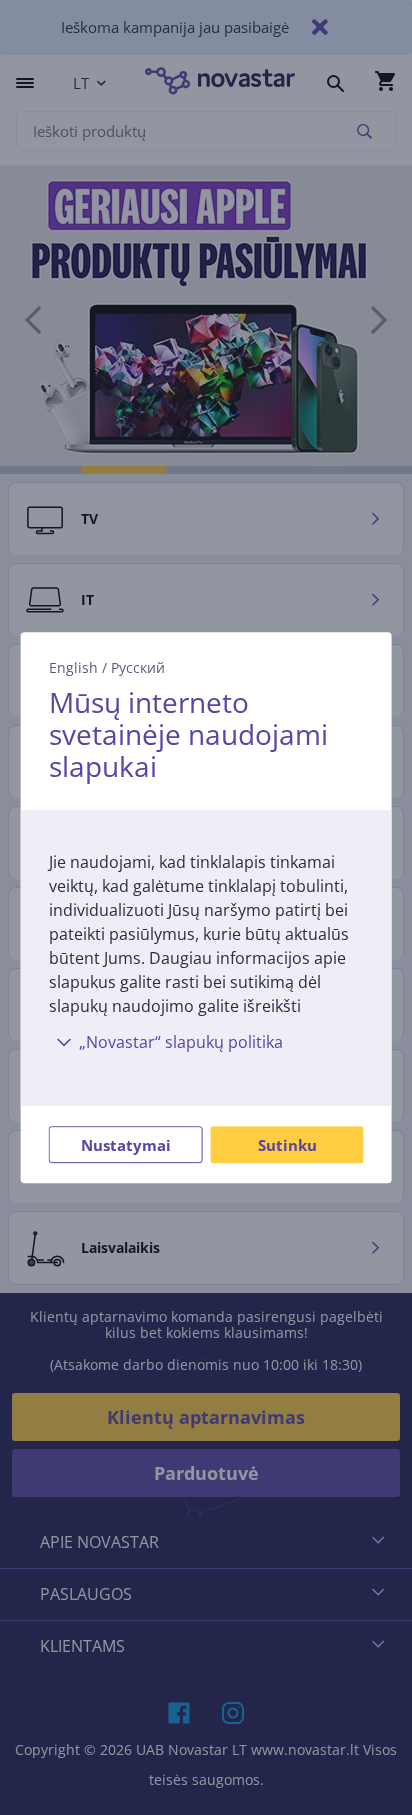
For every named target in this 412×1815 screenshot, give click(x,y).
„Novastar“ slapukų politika (181, 1042)
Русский (138, 667)
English (73, 667)
